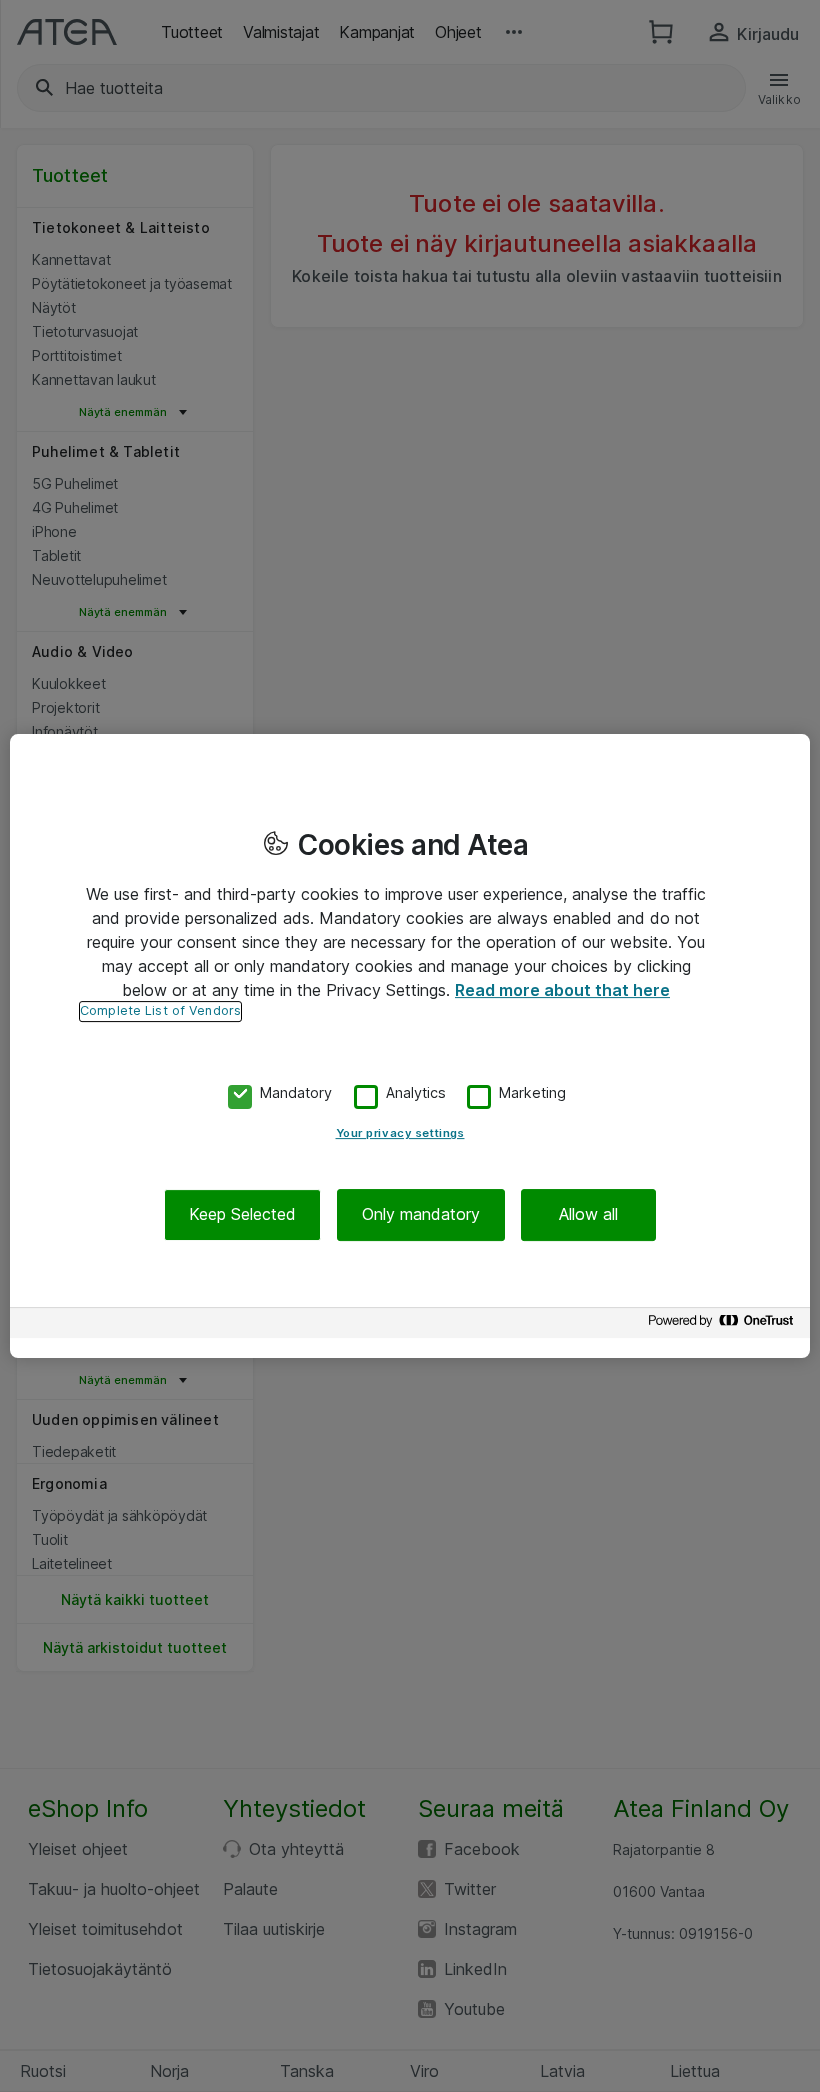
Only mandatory (421, 1215)
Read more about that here (562, 990)
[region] (410, 1046)
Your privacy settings (400, 1134)
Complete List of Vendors (160, 1010)
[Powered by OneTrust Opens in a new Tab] (724, 1325)
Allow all (588, 1215)
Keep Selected (242, 1215)
